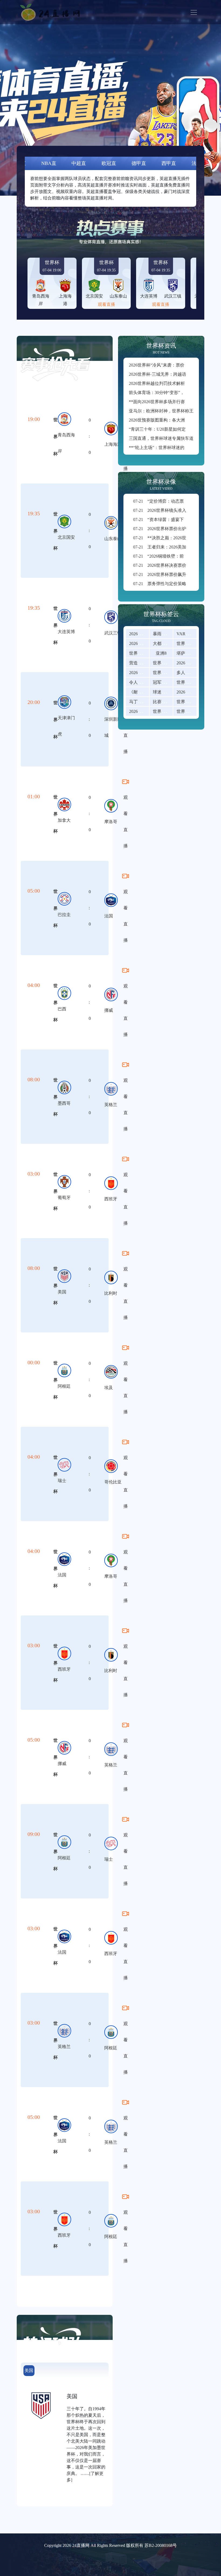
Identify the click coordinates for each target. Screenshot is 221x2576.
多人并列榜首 (189, 673)
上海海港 (113, 444)
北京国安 (66, 537)
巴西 (62, 1009)
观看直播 (106, 304)
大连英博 (66, 632)
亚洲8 (161, 653)
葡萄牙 (64, 1198)
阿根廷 (64, 1386)
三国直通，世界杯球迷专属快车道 (161, 438)
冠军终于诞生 (166, 682)
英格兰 (111, 1105)
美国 (62, 1292)
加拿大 (64, 820)
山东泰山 (113, 539)
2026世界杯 (140, 634)
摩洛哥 (111, 822)
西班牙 (111, 1199)
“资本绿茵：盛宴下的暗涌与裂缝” (172, 519)
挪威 (109, 1010)
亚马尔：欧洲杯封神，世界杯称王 (161, 411)
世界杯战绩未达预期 (172, 711)
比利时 (111, 1293)
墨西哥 (64, 1103)
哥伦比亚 (113, 1482)
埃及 (109, 1388)
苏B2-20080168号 (161, 2545)
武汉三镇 (113, 633)
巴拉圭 (64, 915)
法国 (109, 916)
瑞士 (62, 1481)
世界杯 (56, 437)
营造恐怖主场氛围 (146, 663)
